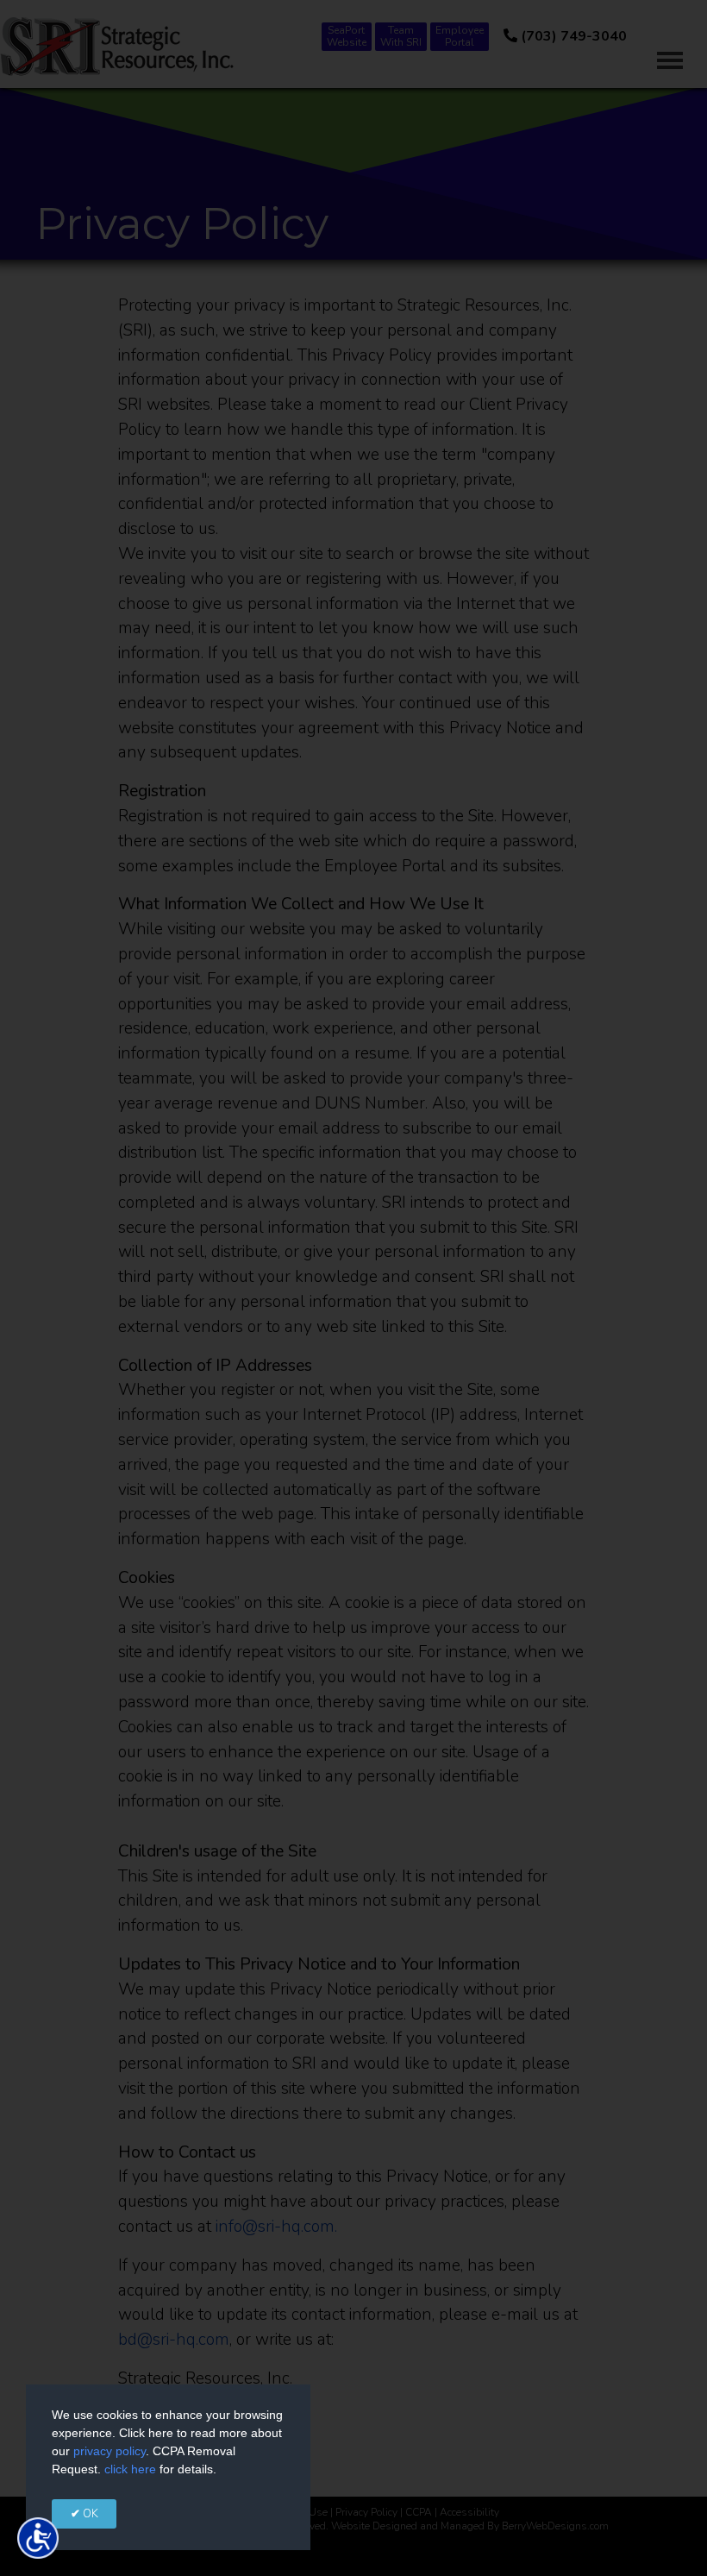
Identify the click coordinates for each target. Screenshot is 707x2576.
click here (130, 2469)
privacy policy (109, 2451)
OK (89, 2514)
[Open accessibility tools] (38, 2538)
